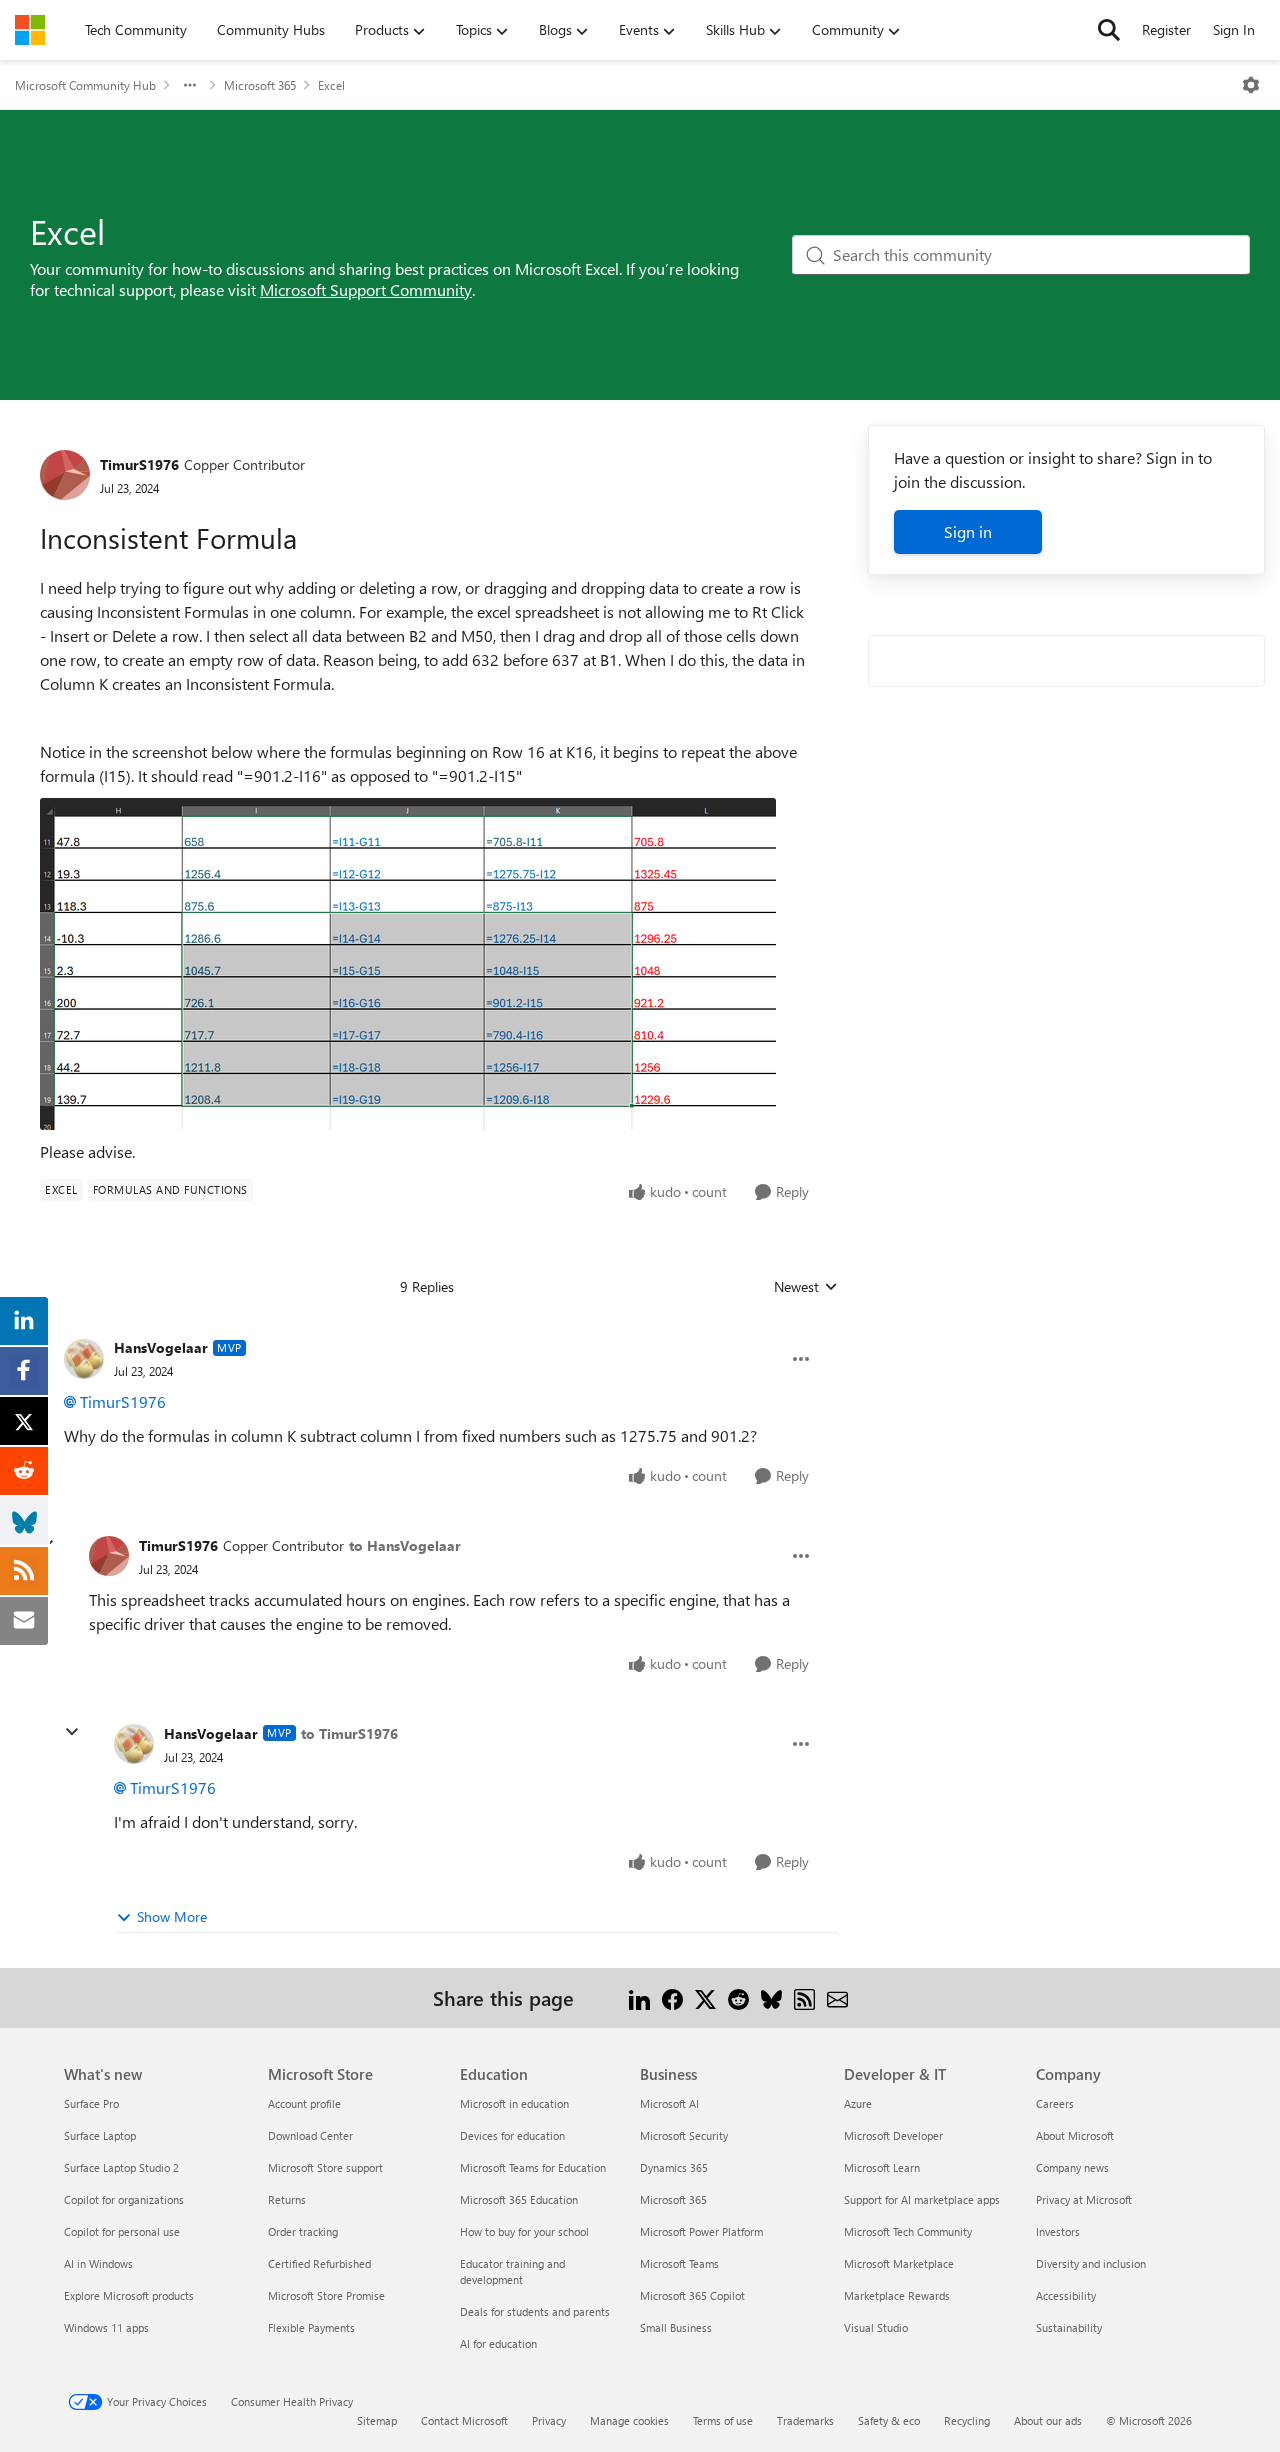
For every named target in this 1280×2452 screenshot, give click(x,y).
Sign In (1234, 29)
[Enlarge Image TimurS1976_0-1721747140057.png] (408, 964)
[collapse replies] (72, 1732)
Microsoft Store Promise (326, 2295)
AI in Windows (98, 2263)
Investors (1058, 2231)
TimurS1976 (139, 464)
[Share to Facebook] (672, 1997)
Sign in (968, 531)
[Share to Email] (837, 1997)
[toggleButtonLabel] (1251, 85)
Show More (172, 1916)
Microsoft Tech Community (908, 2231)
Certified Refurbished (319, 2263)
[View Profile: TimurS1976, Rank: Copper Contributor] (65, 475)
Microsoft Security (684, 2135)
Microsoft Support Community (366, 289)
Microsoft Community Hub (85, 85)
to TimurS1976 (349, 1733)
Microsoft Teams (679, 2263)
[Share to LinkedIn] (639, 1997)
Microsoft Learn (882, 2167)
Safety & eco (889, 2420)
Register (1166, 29)
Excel (331, 85)
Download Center (310, 2135)
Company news (1072, 2167)
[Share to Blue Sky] (771, 1997)
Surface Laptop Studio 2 (121, 2167)
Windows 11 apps (106, 2327)
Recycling (967, 2420)
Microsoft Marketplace (899, 2263)
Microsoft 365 (260, 85)
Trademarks (805, 2420)
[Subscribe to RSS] (804, 1997)
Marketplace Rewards (897, 2295)
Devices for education (512, 2135)
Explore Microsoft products (129, 2295)
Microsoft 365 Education (519, 2199)
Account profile (304, 2103)
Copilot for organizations (124, 2199)
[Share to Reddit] (738, 1997)
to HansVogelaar (405, 1545)
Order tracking (303, 2231)
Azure (858, 2103)
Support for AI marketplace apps (922, 2199)
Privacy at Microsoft (1084, 2199)
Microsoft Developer (893, 2135)
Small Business (676, 2327)
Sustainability (1069, 2327)
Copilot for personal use (122, 2231)
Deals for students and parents (535, 2311)
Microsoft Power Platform (701, 2231)
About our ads (1048, 2420)
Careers (1055, 2103)
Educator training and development (512, 2271)
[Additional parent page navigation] (190, 85)
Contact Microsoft (464, 2420)
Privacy (549, 2420)
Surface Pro (91, 2103)
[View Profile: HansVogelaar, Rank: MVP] (84, 1359)
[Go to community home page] (30, 30)
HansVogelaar (161, 1347)
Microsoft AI (669, 2103)
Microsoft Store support (325, 2167)
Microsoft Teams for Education (533, 2167)
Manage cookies (629, 2420)
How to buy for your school (524, 2231)
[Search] (1109, 30)
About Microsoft (1075, 2135)
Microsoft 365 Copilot (692, 2295)
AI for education (498, 2343)
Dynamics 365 (674, 2167)
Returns (287, 2199)
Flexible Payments (311, 2327)
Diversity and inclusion (1091, 2263)
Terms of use (723, 2420)
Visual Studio (876, 2327)
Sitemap (377, 2420)
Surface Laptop (100, 2135)
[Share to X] (705, 1997)
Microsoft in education (514, 2103)
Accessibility (1066, 2295)
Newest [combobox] (806, 1287)
